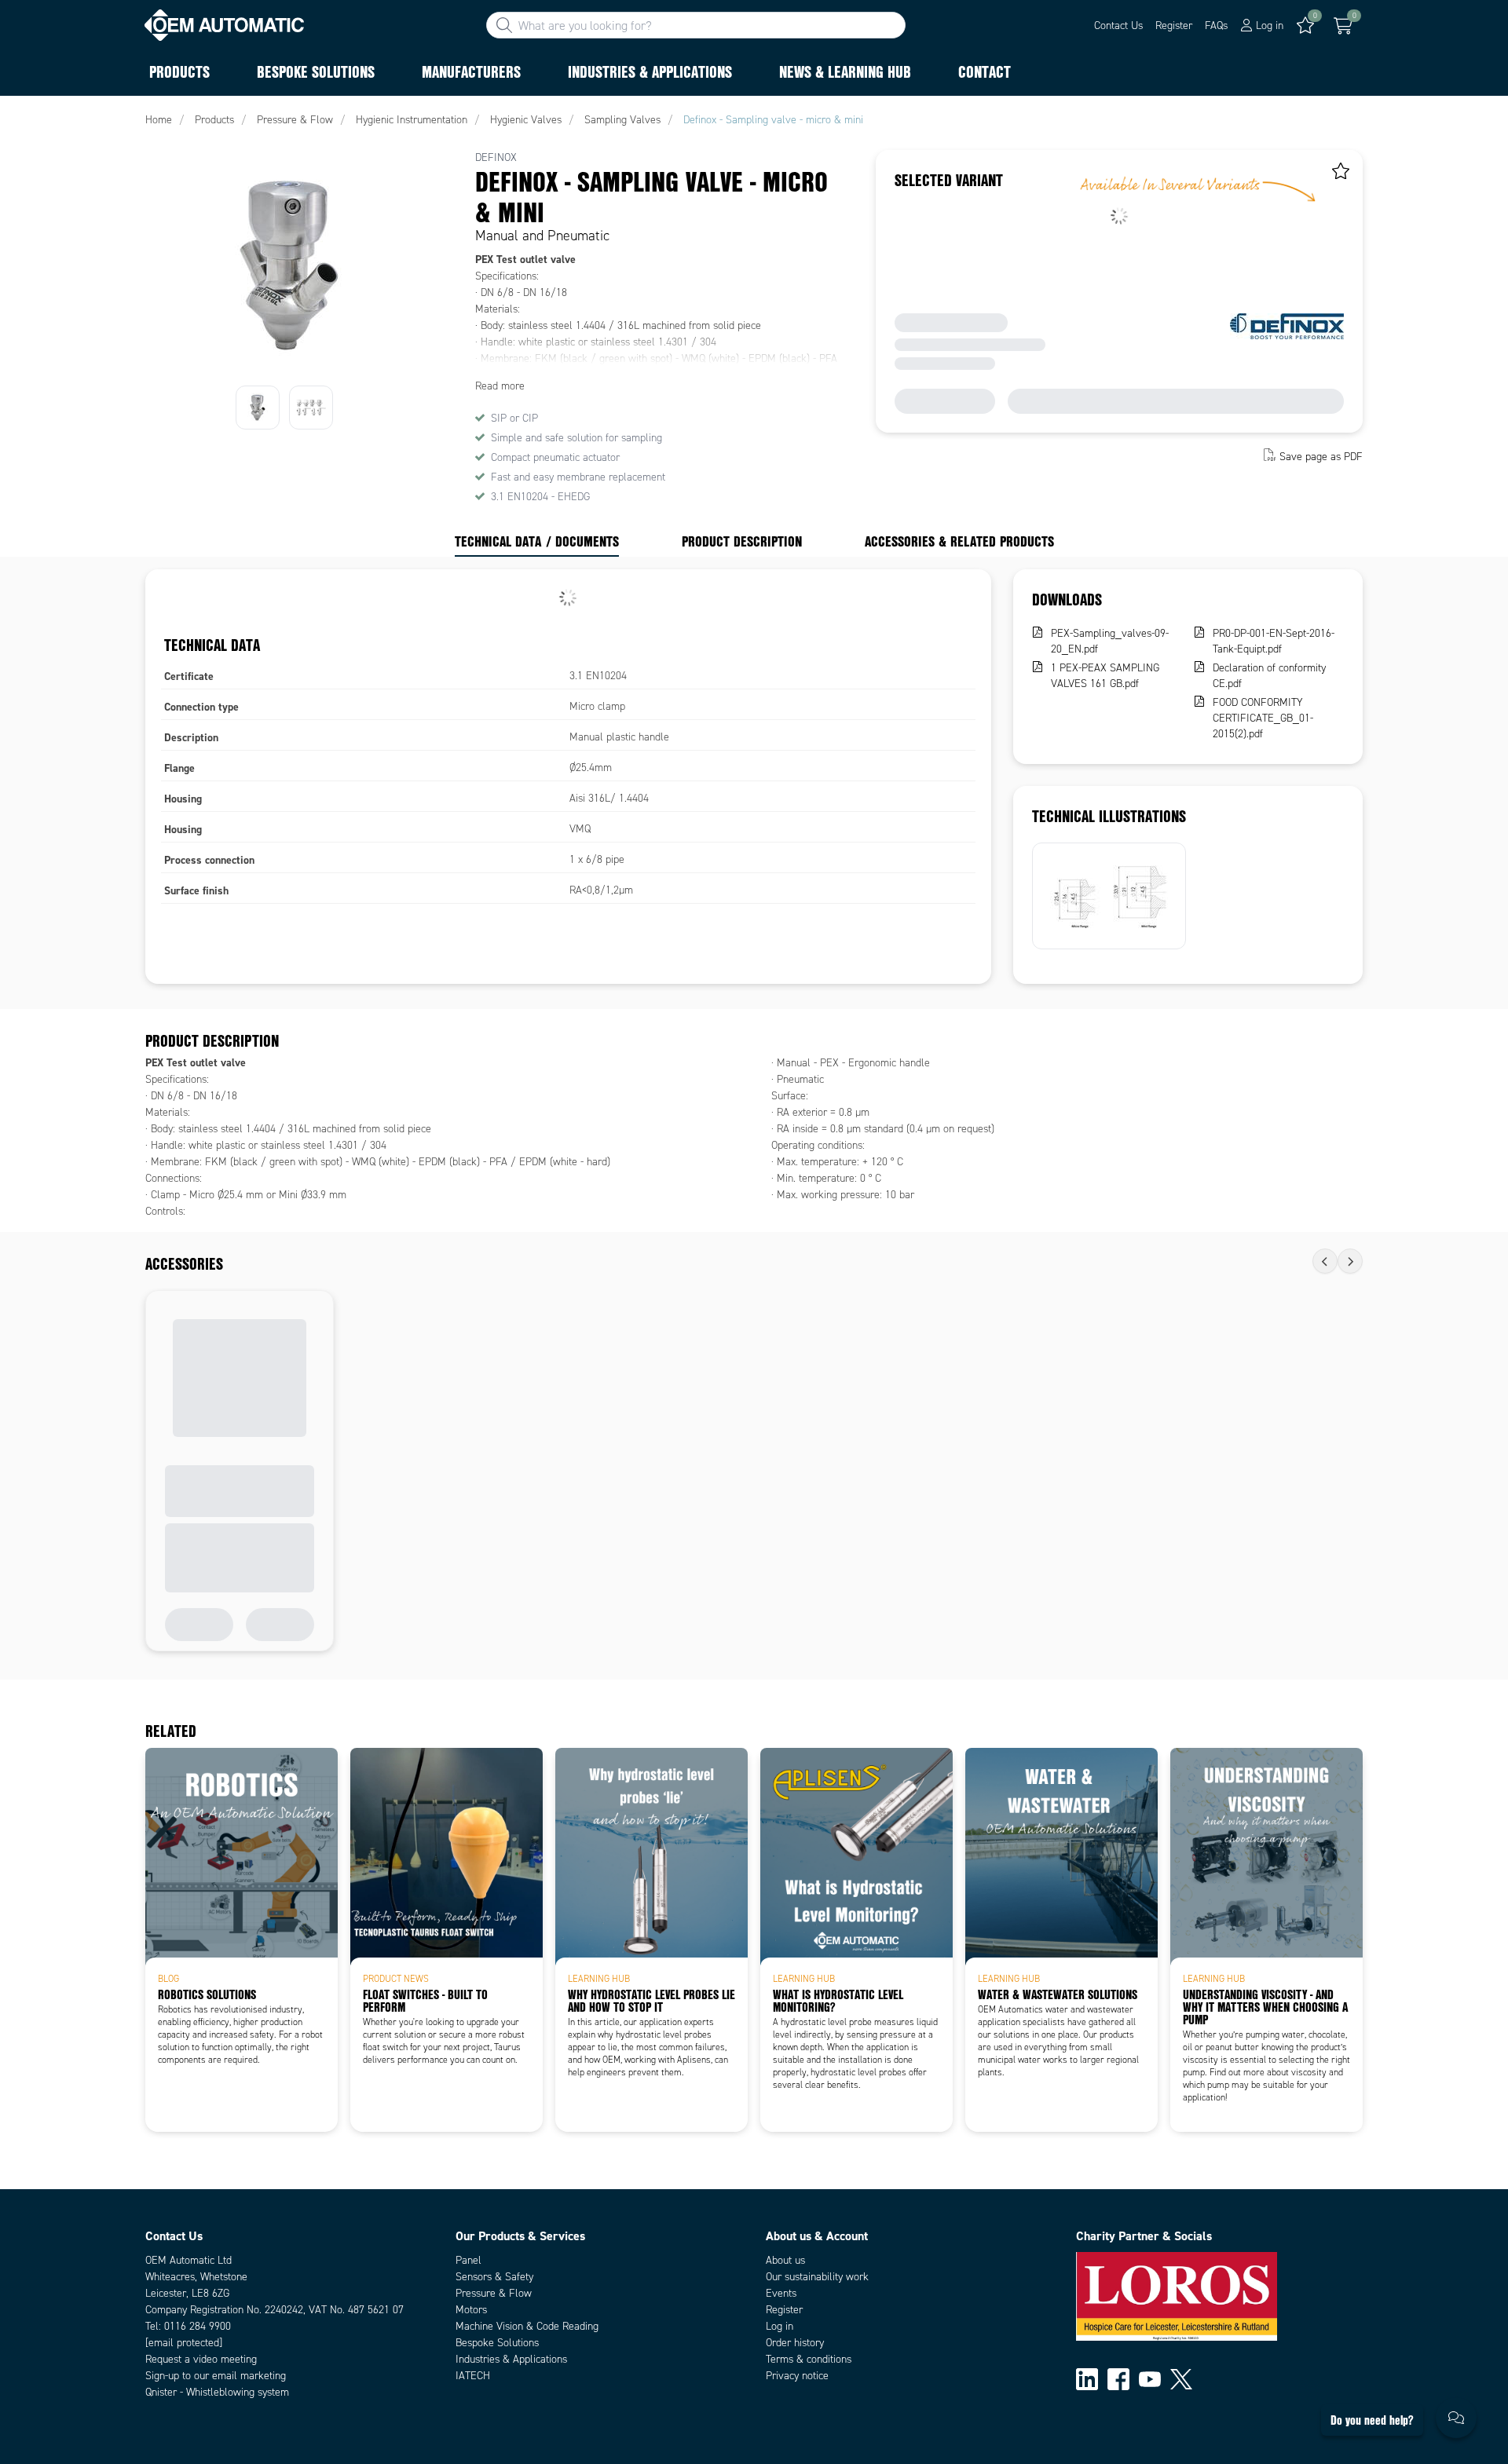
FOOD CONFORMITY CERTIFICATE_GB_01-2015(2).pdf (1263, 718)
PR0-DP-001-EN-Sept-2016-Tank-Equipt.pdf (1274, 641)
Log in (780, 2326)
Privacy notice (797, 2376)
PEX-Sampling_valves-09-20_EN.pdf (1110, 641)
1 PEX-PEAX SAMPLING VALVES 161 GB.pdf (1105, 676)
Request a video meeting (201, 2359)
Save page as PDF (1321, 457)
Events (781, 2293)
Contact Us (1118, 26)
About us (785, 2260)
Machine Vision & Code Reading (527, 2326)
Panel (469, 2260)
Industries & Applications (511, 2359)
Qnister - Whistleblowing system (217, 2392)
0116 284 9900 (198, 2326)
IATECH (473, 2376)
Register (1174, 26)
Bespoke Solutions (497, 2343)
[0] (1343, 26)
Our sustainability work (817, 2277)
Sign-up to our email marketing (216, 2376)
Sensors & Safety (494, 2277)
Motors (471, 2310)
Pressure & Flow (494, 2293)
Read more (500, 386)
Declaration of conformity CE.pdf (1269, 676)
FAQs (1216, 26)
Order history (795, 2343)
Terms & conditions (809, 2359)
